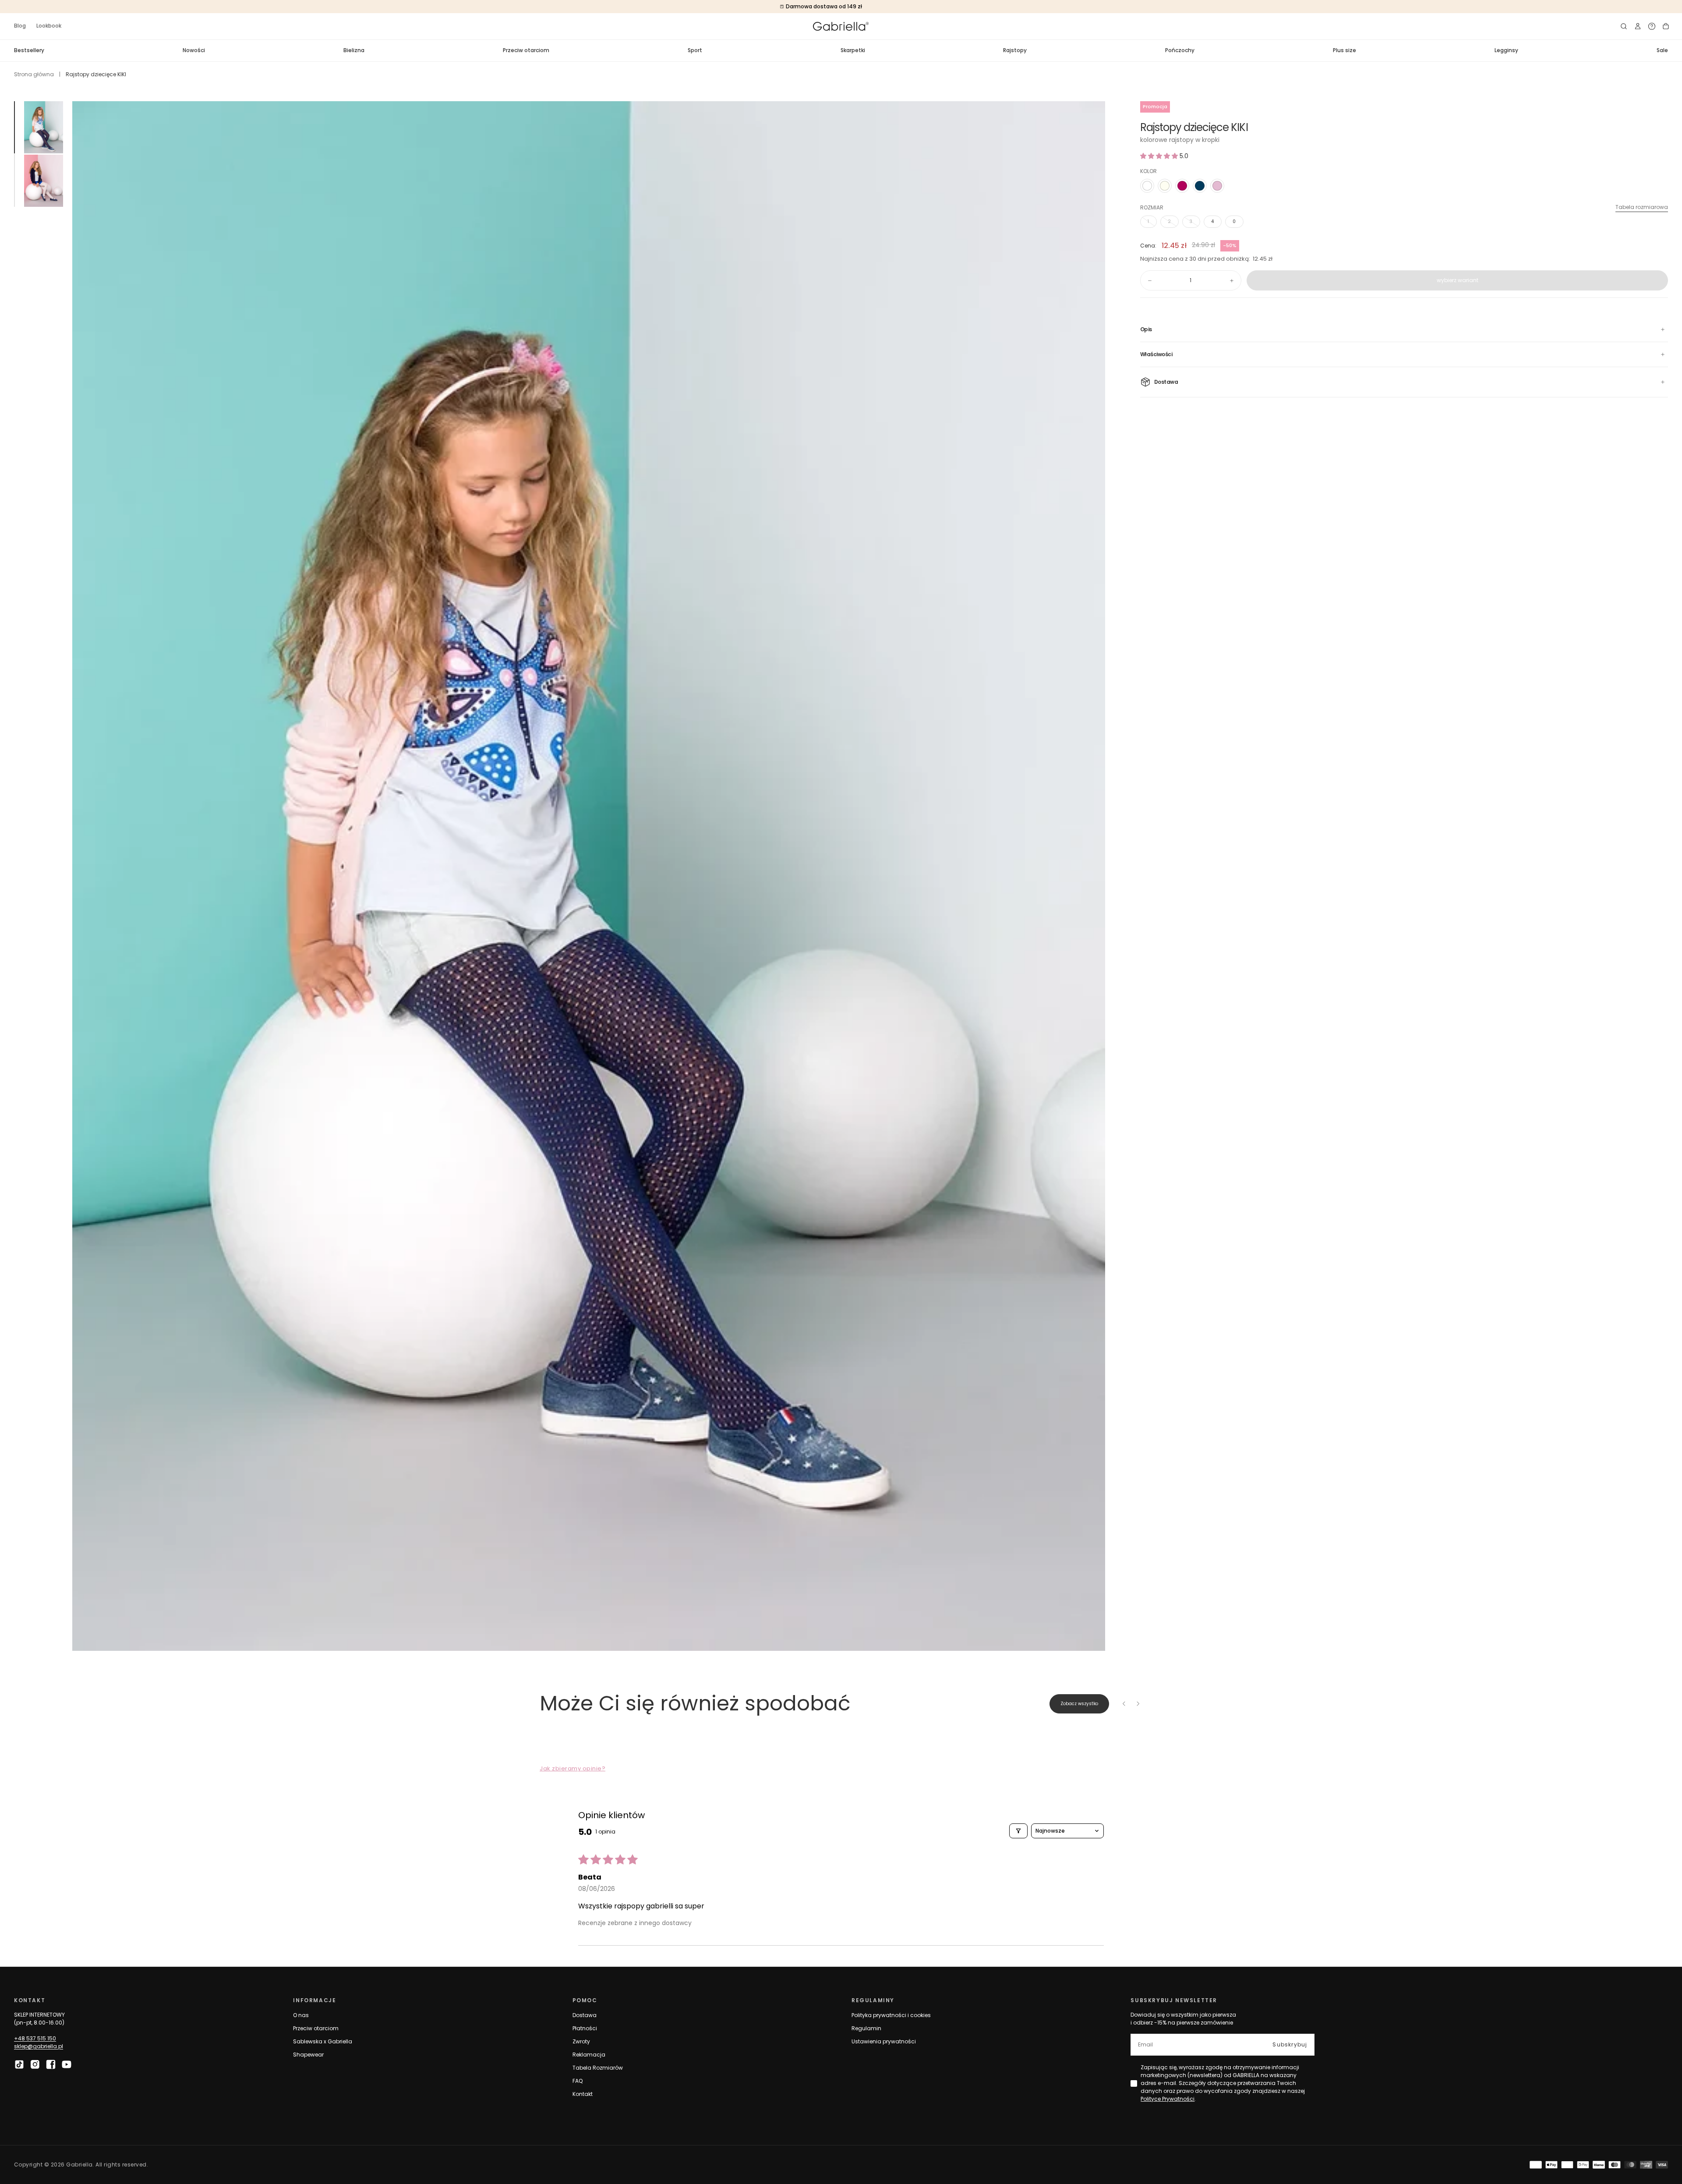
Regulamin (866, 2028)
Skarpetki (853, 50)
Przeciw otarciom (526, 50)
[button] (1624, 26)
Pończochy (1180, 50)
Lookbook (49, 26)
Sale (1662, 50)
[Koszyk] (1666, 26)
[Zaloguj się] (1638, 26)
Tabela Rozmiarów (598, 2068)
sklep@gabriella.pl (39, 2046)
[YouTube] (67, 2064)
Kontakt (583, 2094)
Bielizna (354, 50)
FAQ (578, 2081)
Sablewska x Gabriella (323, 2041)
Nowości (194, 50)
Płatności (585, 2028)
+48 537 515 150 (35, 2038)
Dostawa (585, 2015)
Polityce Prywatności (1168, 2099)
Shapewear (308, 2055)
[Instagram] (35, 2064)
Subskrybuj (1290, 2044)
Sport (695, 50)
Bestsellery (29, 50)
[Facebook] (51, 2064)
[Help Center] (1652, 26)
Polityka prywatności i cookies (891, 2015)
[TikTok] (19, 2064)
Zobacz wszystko (1079, 1704)
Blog (20, 26)
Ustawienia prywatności (884, 2041)
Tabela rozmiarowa (1642, 207)
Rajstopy (1015, 50)
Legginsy (1506, 50)
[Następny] (1138, 1704)
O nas (301, 2015)
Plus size (1345, 50)
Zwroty (581, 2041)
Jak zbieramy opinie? (572, 1768)
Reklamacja (589, 2055)
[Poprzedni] (1124, 1704)
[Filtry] (1018, 1831)
